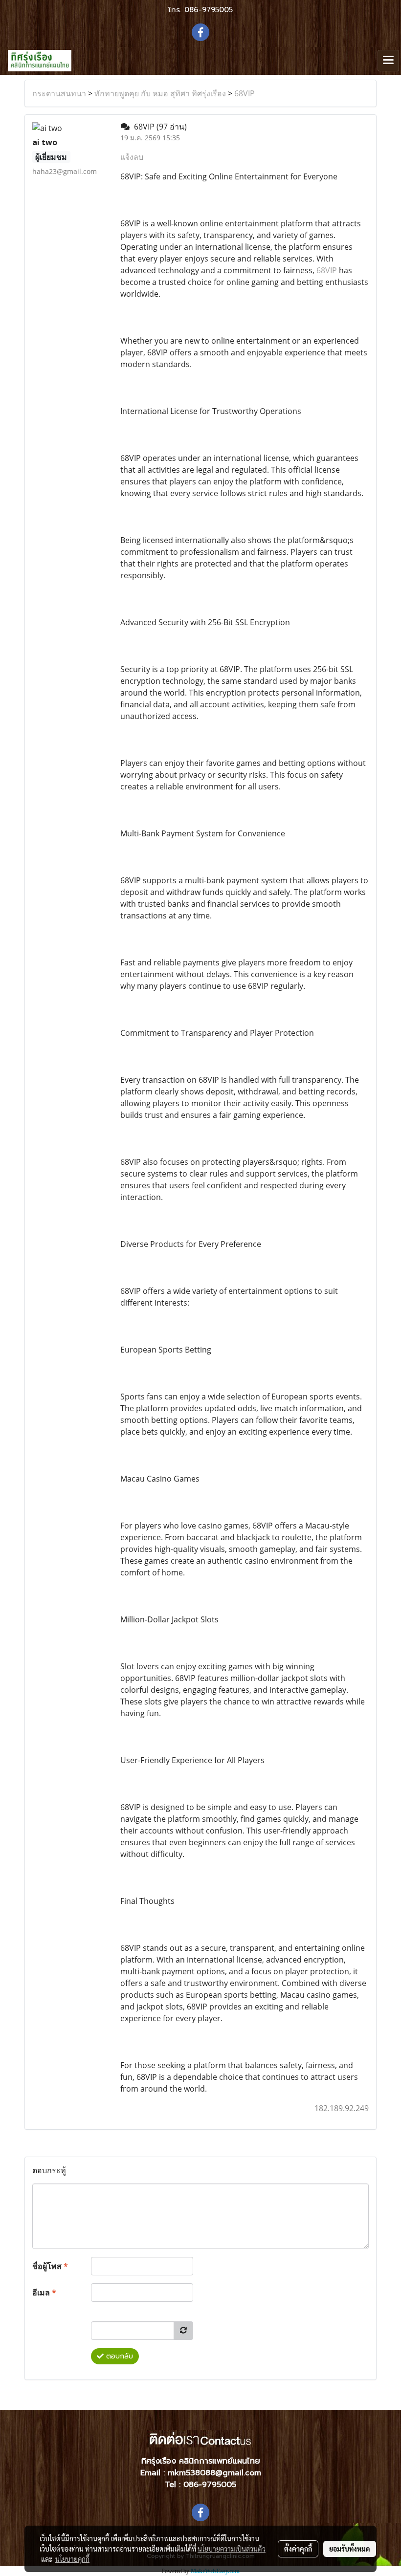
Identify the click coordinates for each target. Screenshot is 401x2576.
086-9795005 (209, 10)
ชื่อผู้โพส (50, 2266)
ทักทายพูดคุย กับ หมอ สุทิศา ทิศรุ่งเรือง (160, 93)
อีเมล (44, 2292)
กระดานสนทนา (59, 93)
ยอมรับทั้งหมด (350, 2549)
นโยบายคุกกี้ (72, 2559)
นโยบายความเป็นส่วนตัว (232, 2549)
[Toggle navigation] (388, 61)
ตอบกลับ (118, 2356)
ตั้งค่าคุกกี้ (298, 2549)
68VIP (245, 93)
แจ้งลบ (132, 157)
